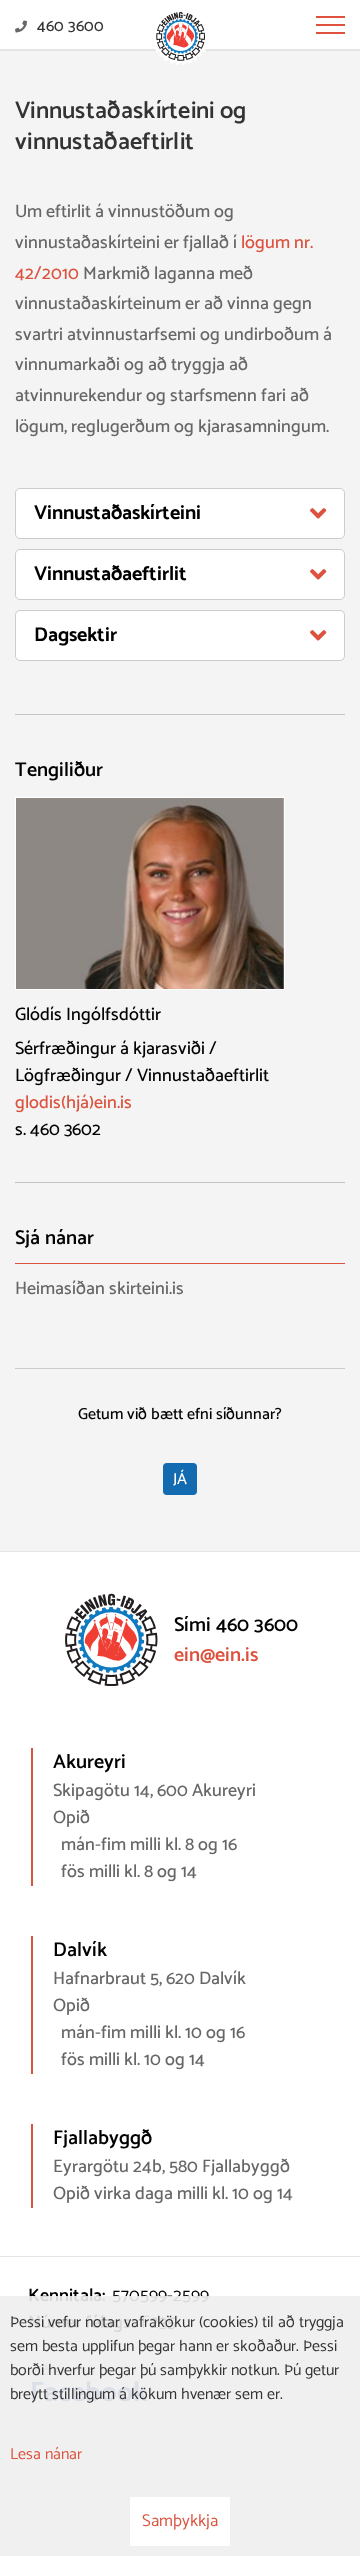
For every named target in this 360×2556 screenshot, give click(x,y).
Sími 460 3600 (236, 1625)
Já (180, 1479)
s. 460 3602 (58, 1130)
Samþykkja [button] (180, 2521)
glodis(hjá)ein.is (73, 1103)
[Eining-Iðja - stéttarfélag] (180, 38)
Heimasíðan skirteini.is (99, 1289)
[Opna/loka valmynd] (330, 25)
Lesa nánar (46, 2454)
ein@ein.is (216, 1655)
